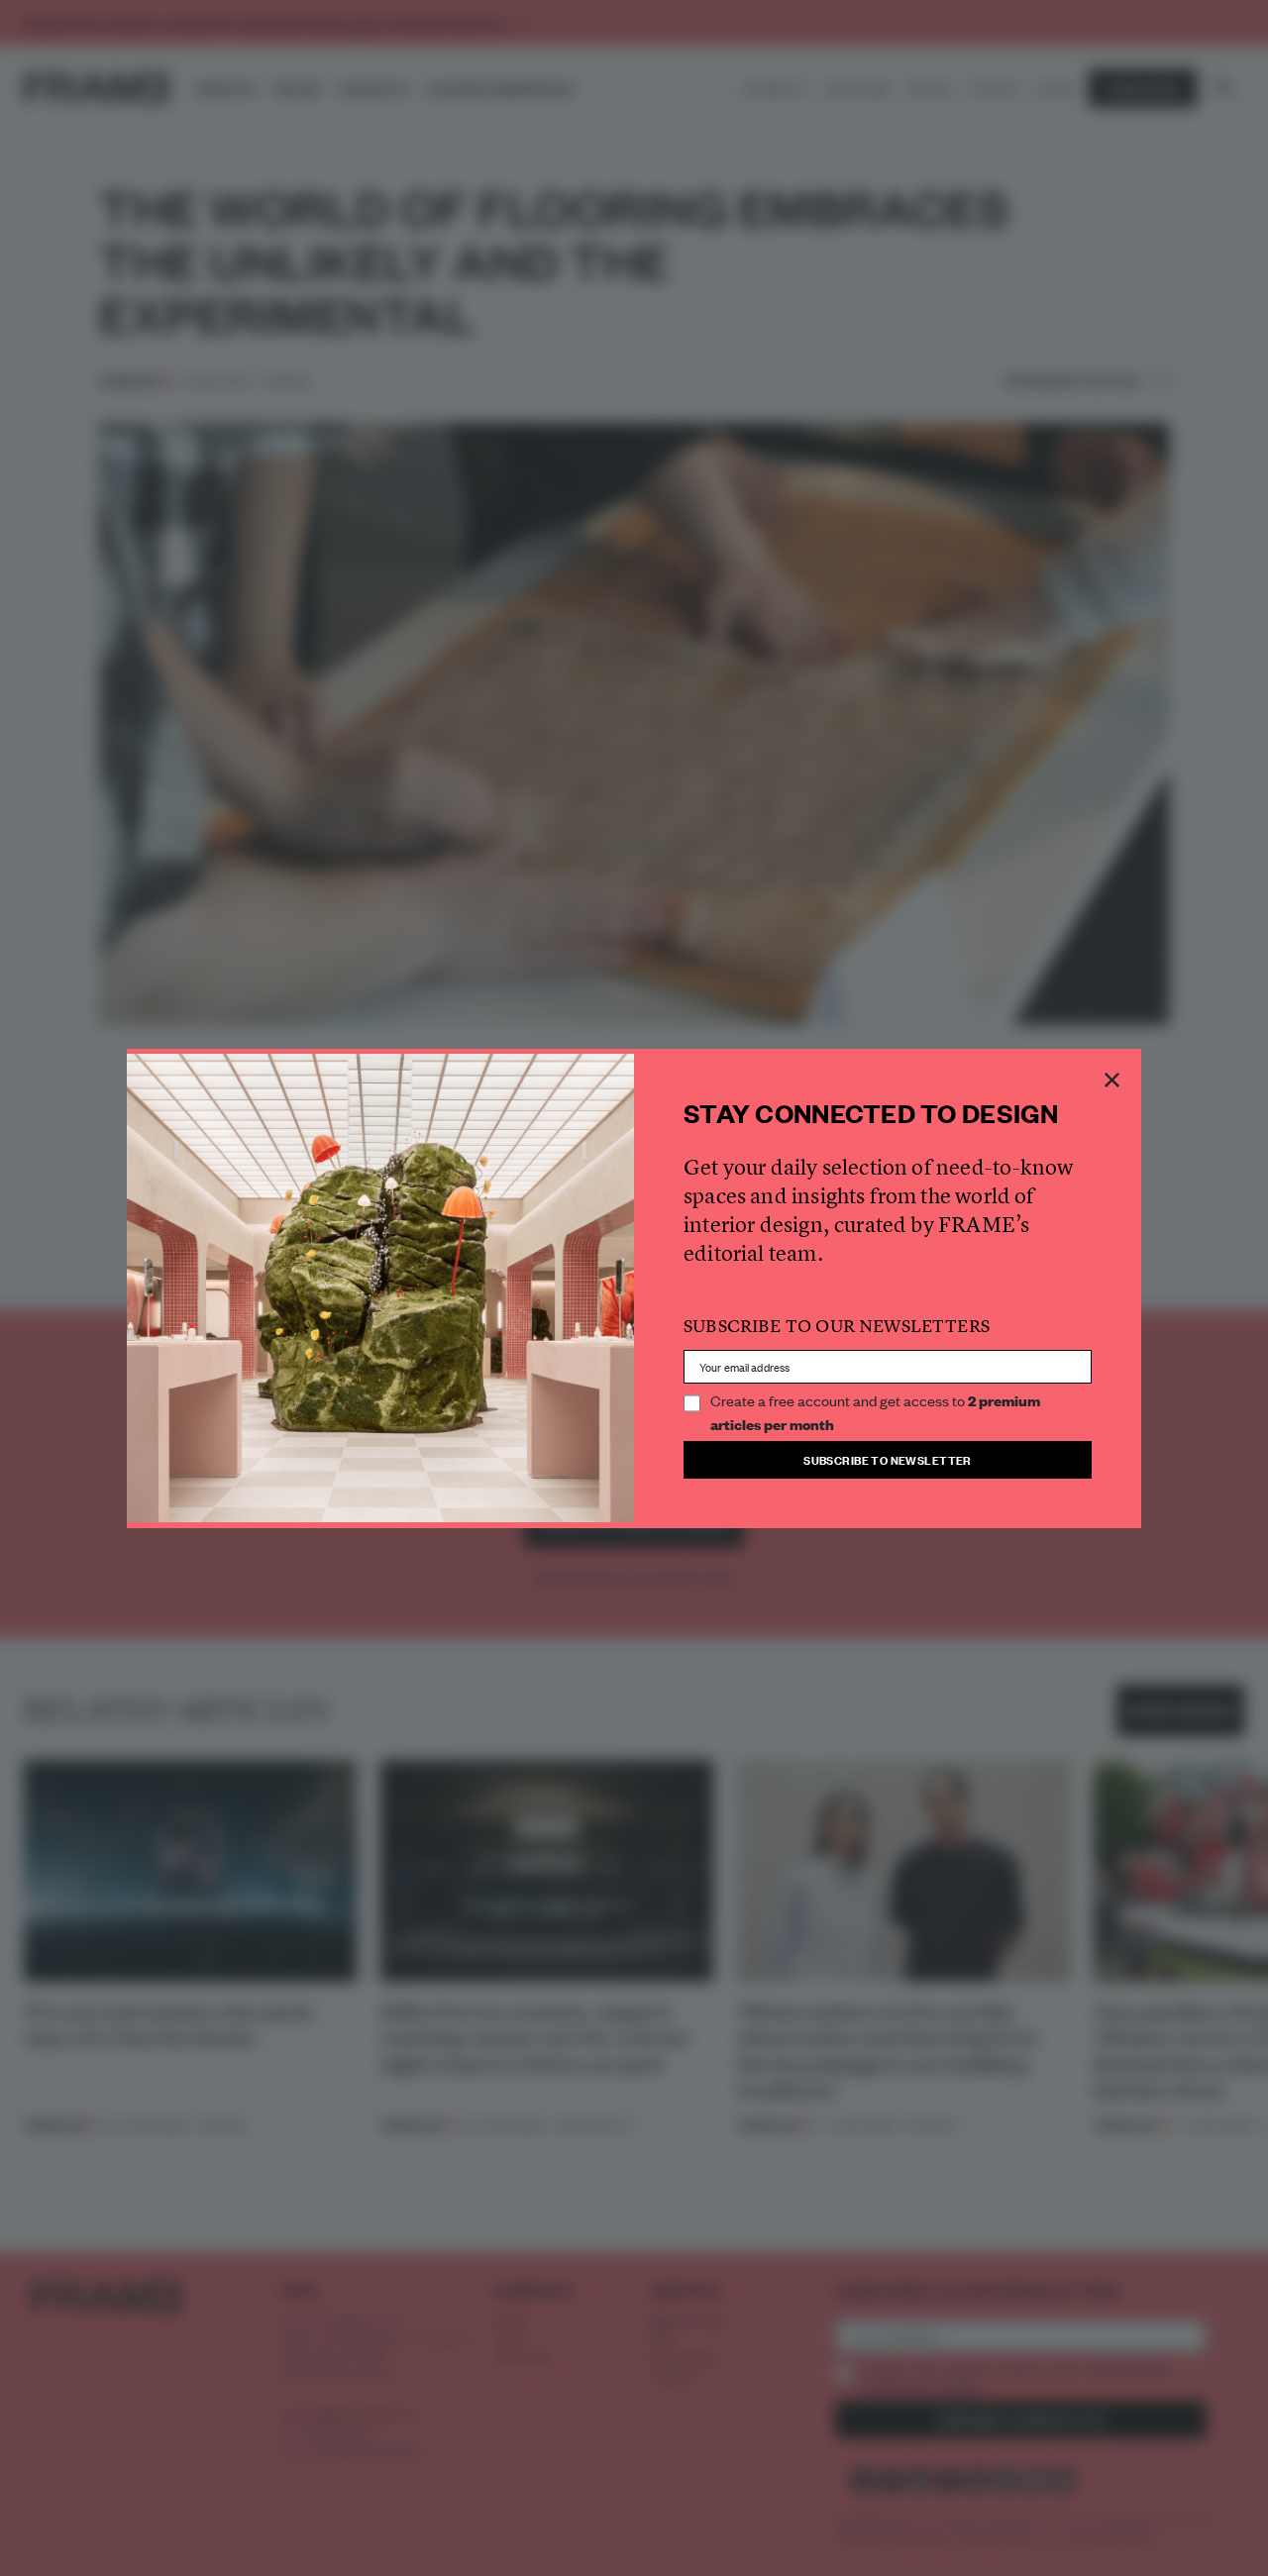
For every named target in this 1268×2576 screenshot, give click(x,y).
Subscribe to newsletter (888, 1459)
